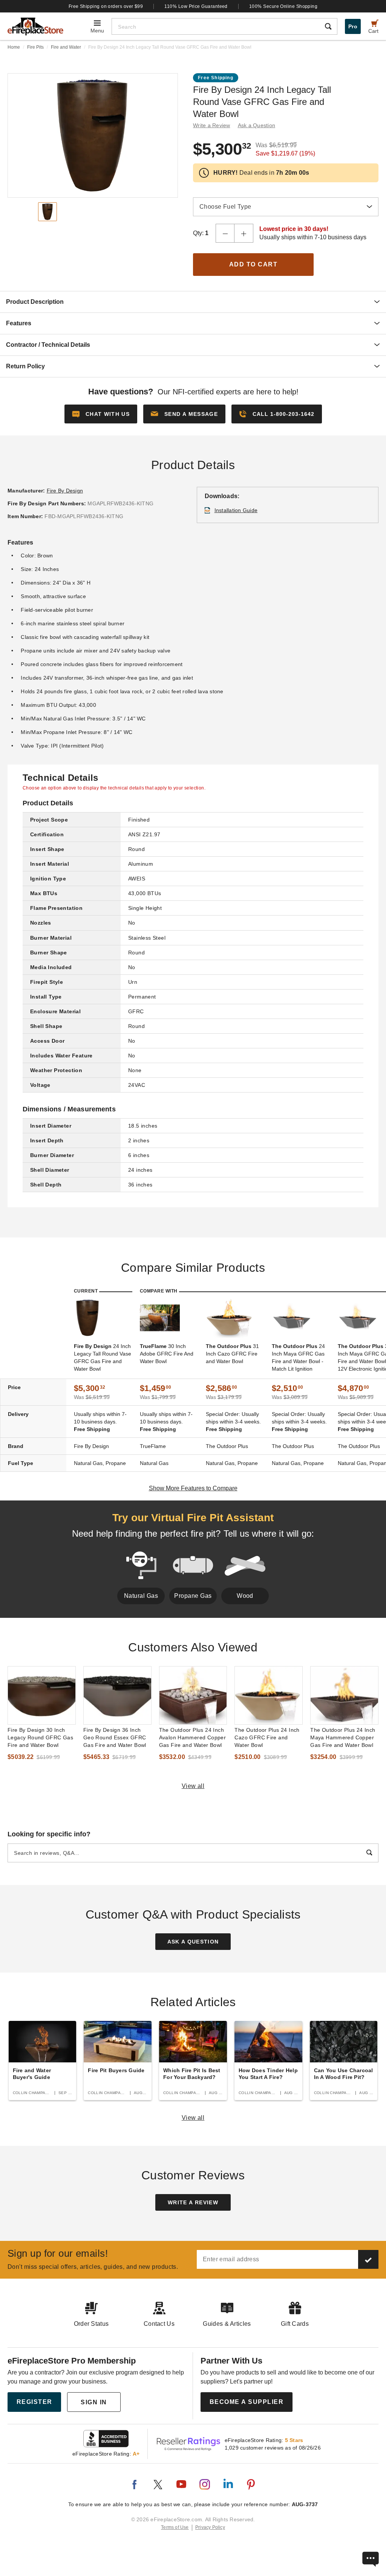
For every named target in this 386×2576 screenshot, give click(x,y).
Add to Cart (254, 264)
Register (34, 2402)
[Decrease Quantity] (225, 233)
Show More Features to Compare (193, 1488)
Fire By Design (65, 491)
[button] (184, 414)
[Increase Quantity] (244, 233)
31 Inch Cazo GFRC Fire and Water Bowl (232, 1354)
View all (193, 1786)
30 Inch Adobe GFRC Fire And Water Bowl (167, 1354)
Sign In (94, 2402)
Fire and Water (66, 47)
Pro (353, 26)
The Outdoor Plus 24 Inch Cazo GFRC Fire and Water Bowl (267, 1737)
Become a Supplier (247, 2402)
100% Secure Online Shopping (283, 6)
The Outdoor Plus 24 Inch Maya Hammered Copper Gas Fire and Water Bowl (343, 1737)
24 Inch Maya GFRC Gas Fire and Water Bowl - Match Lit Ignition (298, 1357)
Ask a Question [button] (257, 125)
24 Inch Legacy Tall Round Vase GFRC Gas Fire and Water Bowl (103, 1357)
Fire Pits (35, 47)
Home (14, 47)
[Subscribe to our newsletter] (368, 2259)
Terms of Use (175, 2527)
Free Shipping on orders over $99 (106, 6)
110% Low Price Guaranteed (196, 6)
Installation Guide (236, 510)
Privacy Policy (210, 2527)
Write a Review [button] (212, 125)
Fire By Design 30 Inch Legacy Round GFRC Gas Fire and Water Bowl (40, 1737)
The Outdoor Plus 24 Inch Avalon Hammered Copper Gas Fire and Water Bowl (193, 1737)
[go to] (42, 1695)
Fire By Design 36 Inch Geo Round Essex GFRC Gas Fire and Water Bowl (115, 1737)
